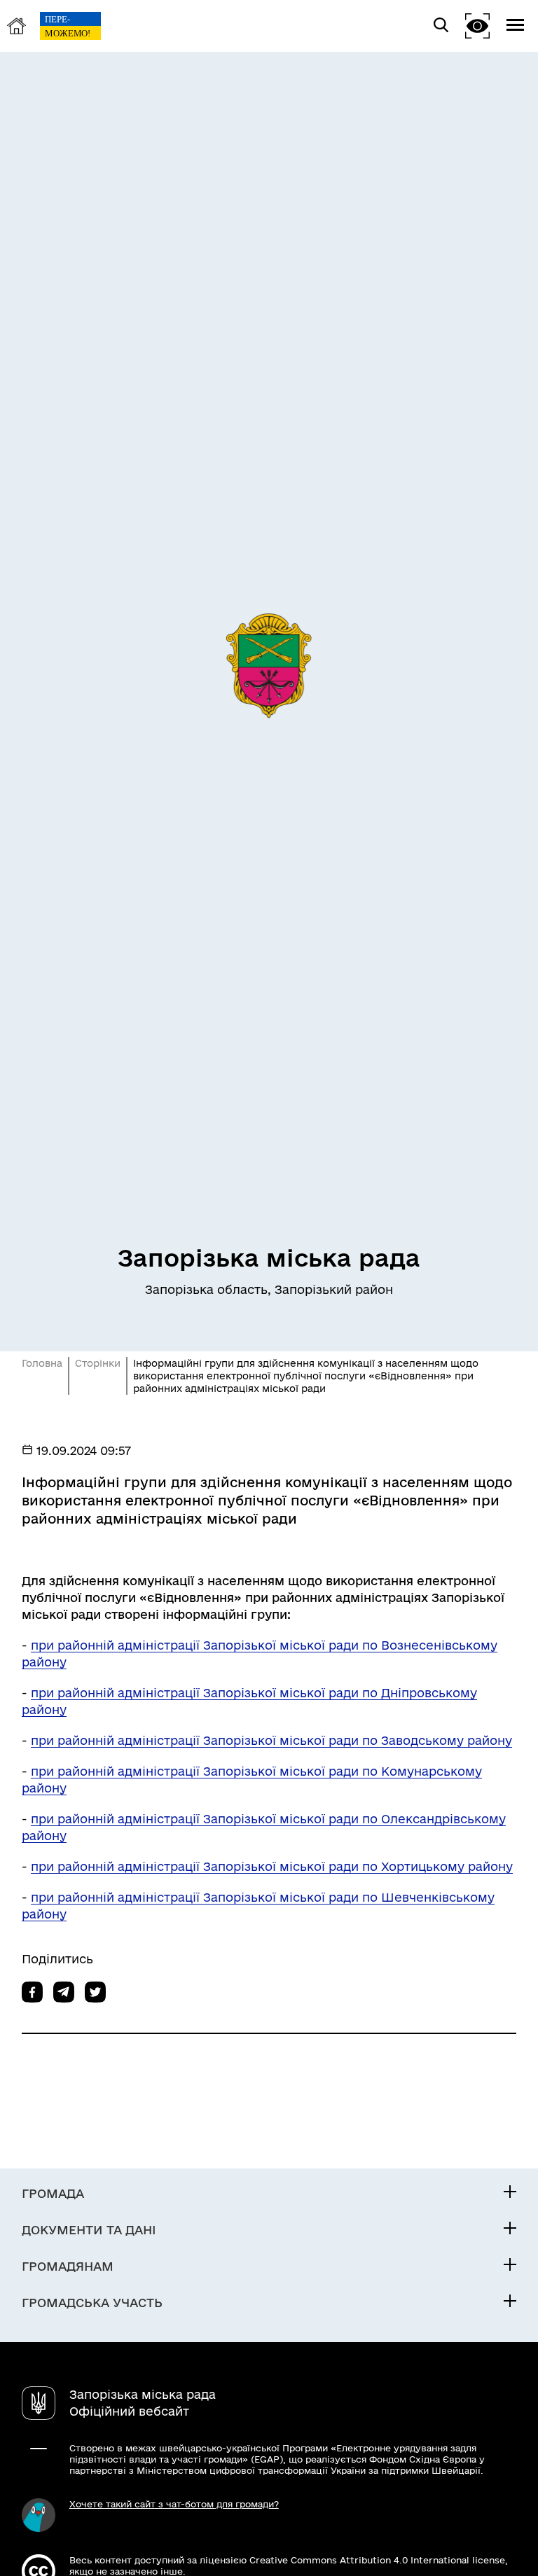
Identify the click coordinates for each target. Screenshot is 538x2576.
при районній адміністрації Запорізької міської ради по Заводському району (271, 1740)
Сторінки (98, 1363)
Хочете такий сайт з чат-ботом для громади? (174, 2504)
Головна (42, 1363)
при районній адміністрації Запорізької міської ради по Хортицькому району (272, 1866)
